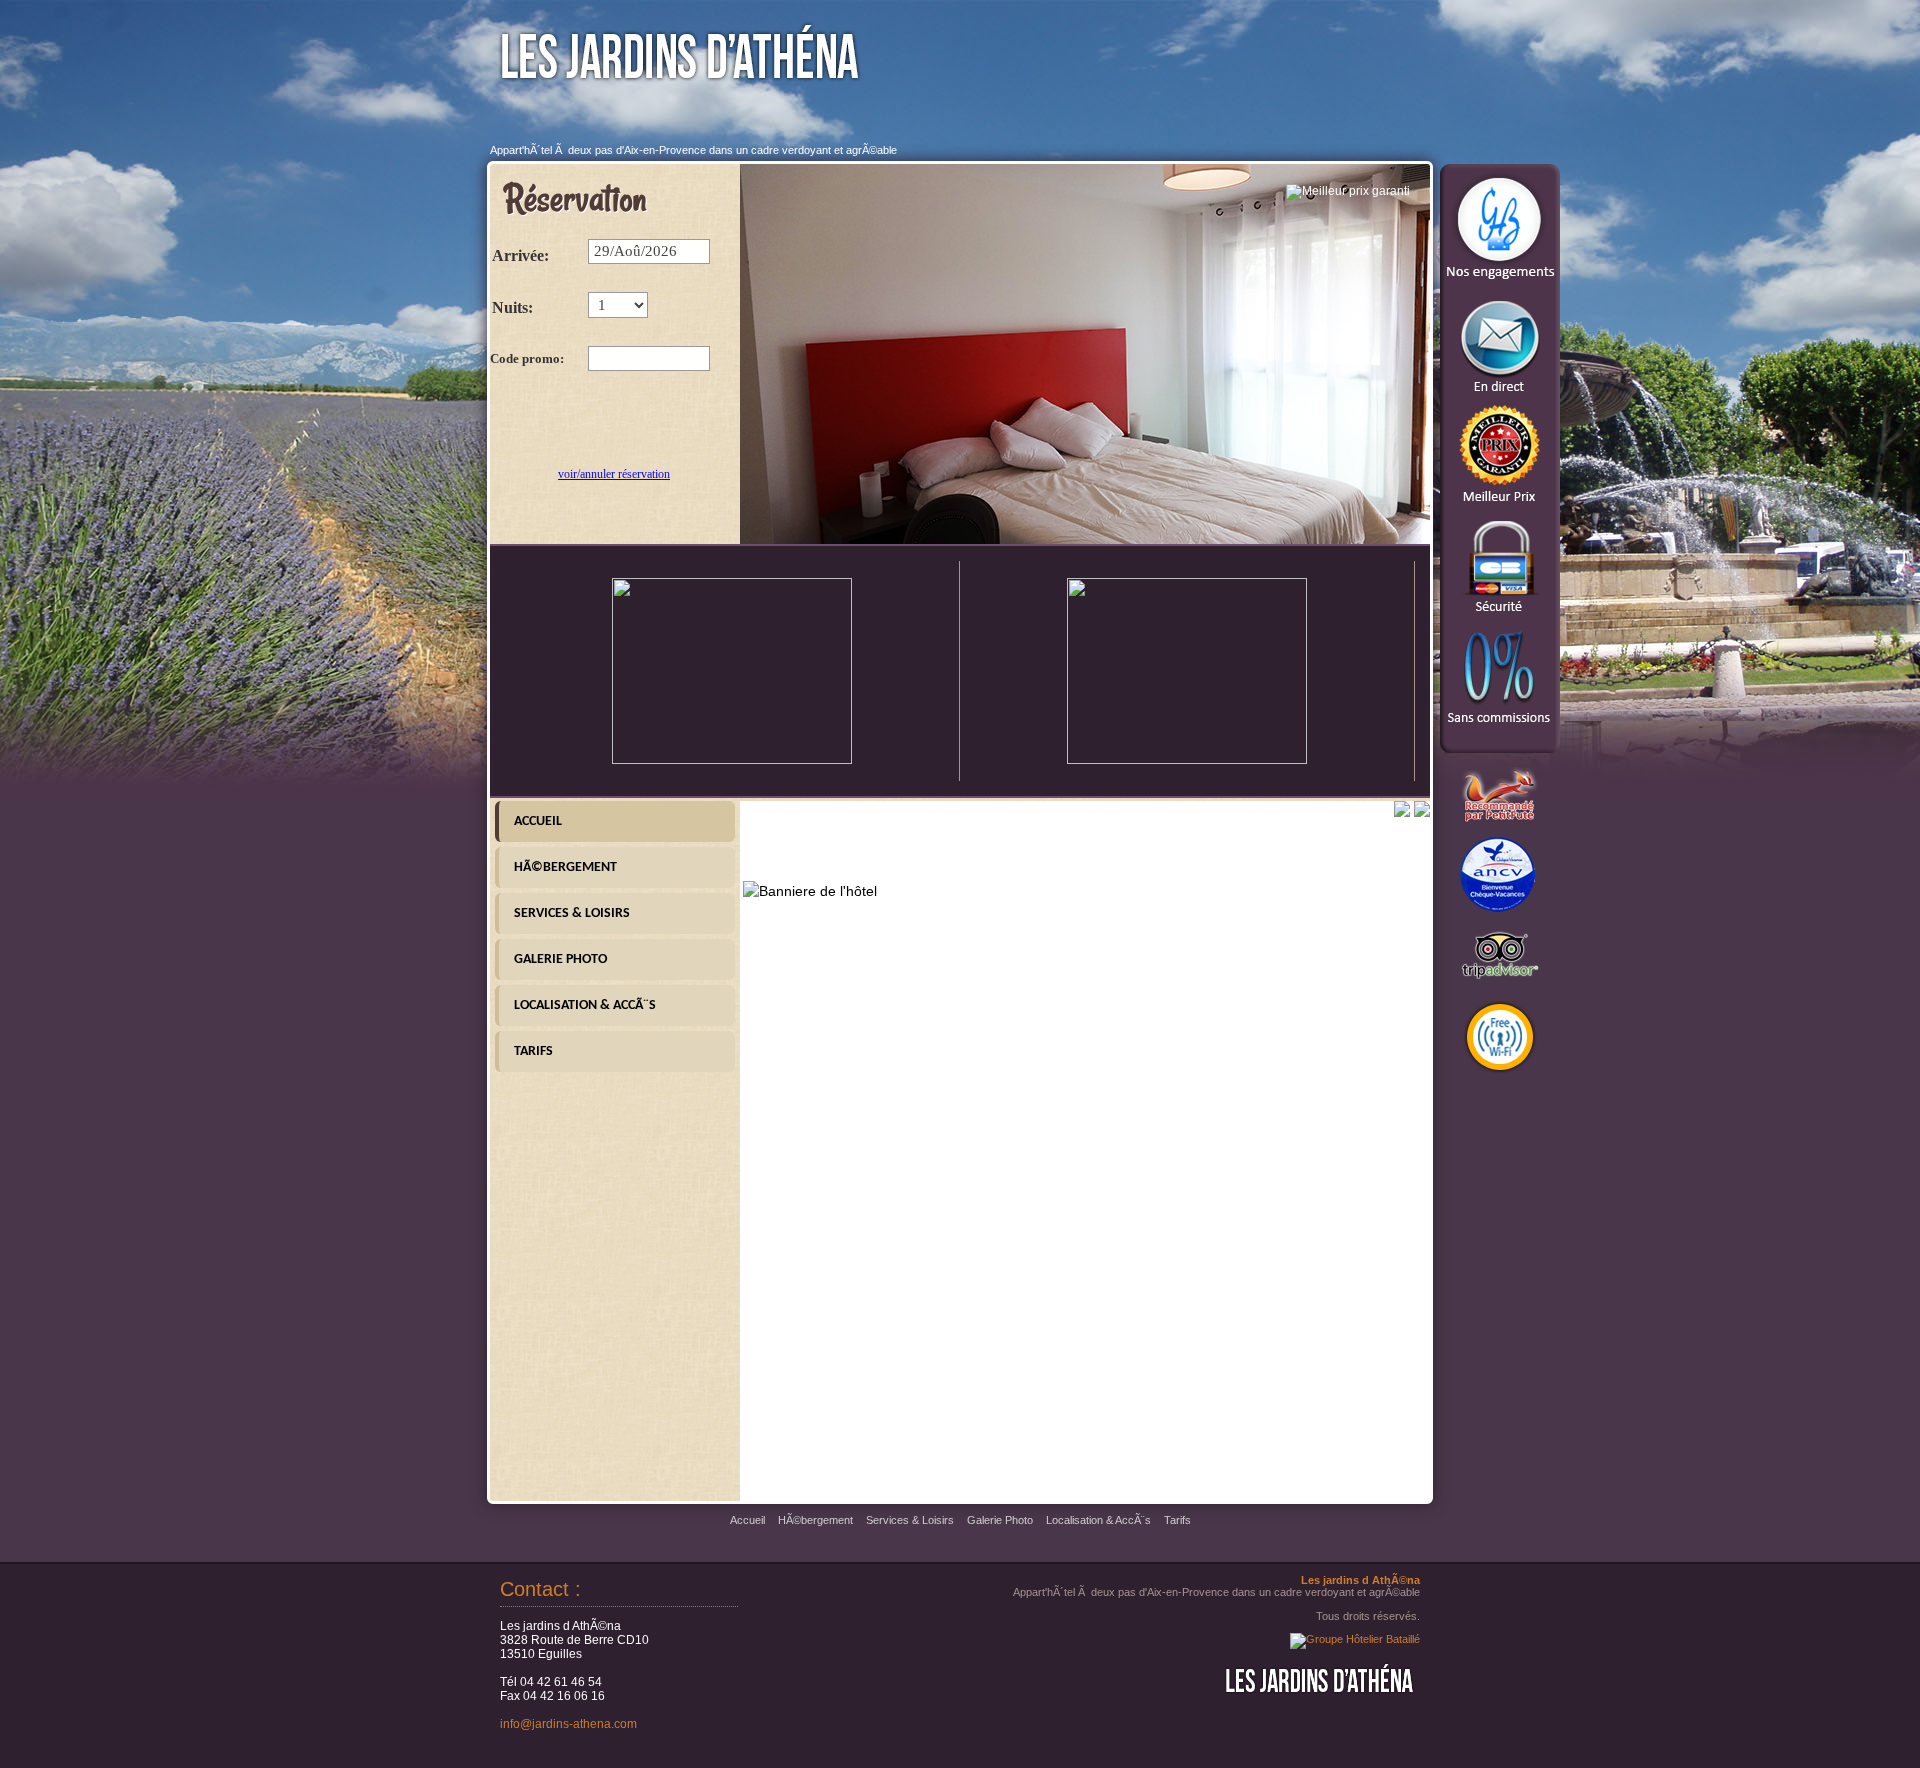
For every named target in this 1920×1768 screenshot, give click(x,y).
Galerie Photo (560, 959)
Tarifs (533, 1051)
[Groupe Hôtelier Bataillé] (1355, 1639)
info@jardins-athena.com (568, 1724)
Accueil (538, 821)
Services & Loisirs (572, 913)
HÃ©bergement (565, 867)
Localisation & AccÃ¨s (585, 1005)
